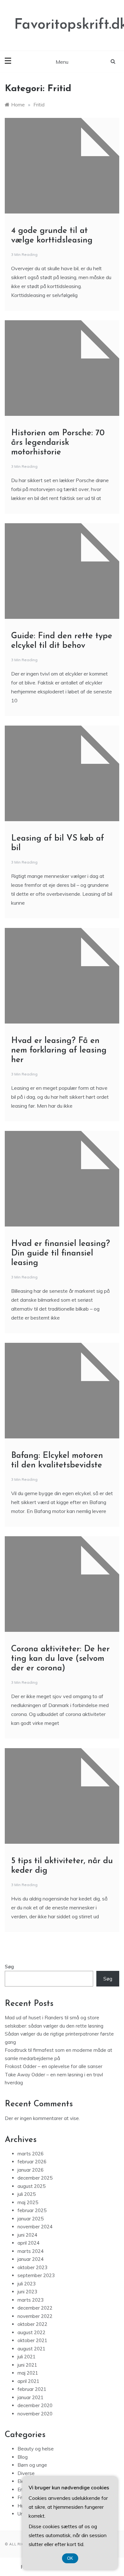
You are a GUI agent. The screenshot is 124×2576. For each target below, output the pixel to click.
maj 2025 (28, 2202)
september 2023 (36, 2275)
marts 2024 (31, 2251)
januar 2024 (31, 2259)
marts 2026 (31, 2154)
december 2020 (35, 2405)
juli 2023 (27, 2284)
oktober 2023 (32, 2267)
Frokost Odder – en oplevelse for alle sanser (54, 2066)
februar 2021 (32, 2389)
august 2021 (31, 2349)
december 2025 (35, 2178)
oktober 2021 (32, 2340)
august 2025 (31, 2186)
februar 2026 (32, 2162)
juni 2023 (27, 2292)
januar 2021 (31, 2397)
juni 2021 (27, 2365)
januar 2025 (31, 2219)
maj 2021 (28, 2373)
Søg (9, 1967)
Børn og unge (32, 2465)
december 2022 (35, 2308)
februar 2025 (32, 2210)
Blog (23, 2457)
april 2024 (28, 2243)
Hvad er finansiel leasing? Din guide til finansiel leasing (61, 1253)
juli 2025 (27, 2194)
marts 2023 (31, 2300)
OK (70, 2558)
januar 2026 (31, 2170)
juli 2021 (27, 2357)
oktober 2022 (32, 2324)
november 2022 (35, 2316)
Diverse (26, 2473)
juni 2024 (27, 2235)
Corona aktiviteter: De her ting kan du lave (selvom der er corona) (60, 1659)
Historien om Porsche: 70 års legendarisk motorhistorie (58, 443)
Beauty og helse (36, 2449)
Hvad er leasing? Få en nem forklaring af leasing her (59, 1050)
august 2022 (31, 2332)
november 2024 (35, 2227)
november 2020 (35, 2414)
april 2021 (28, 2381)
